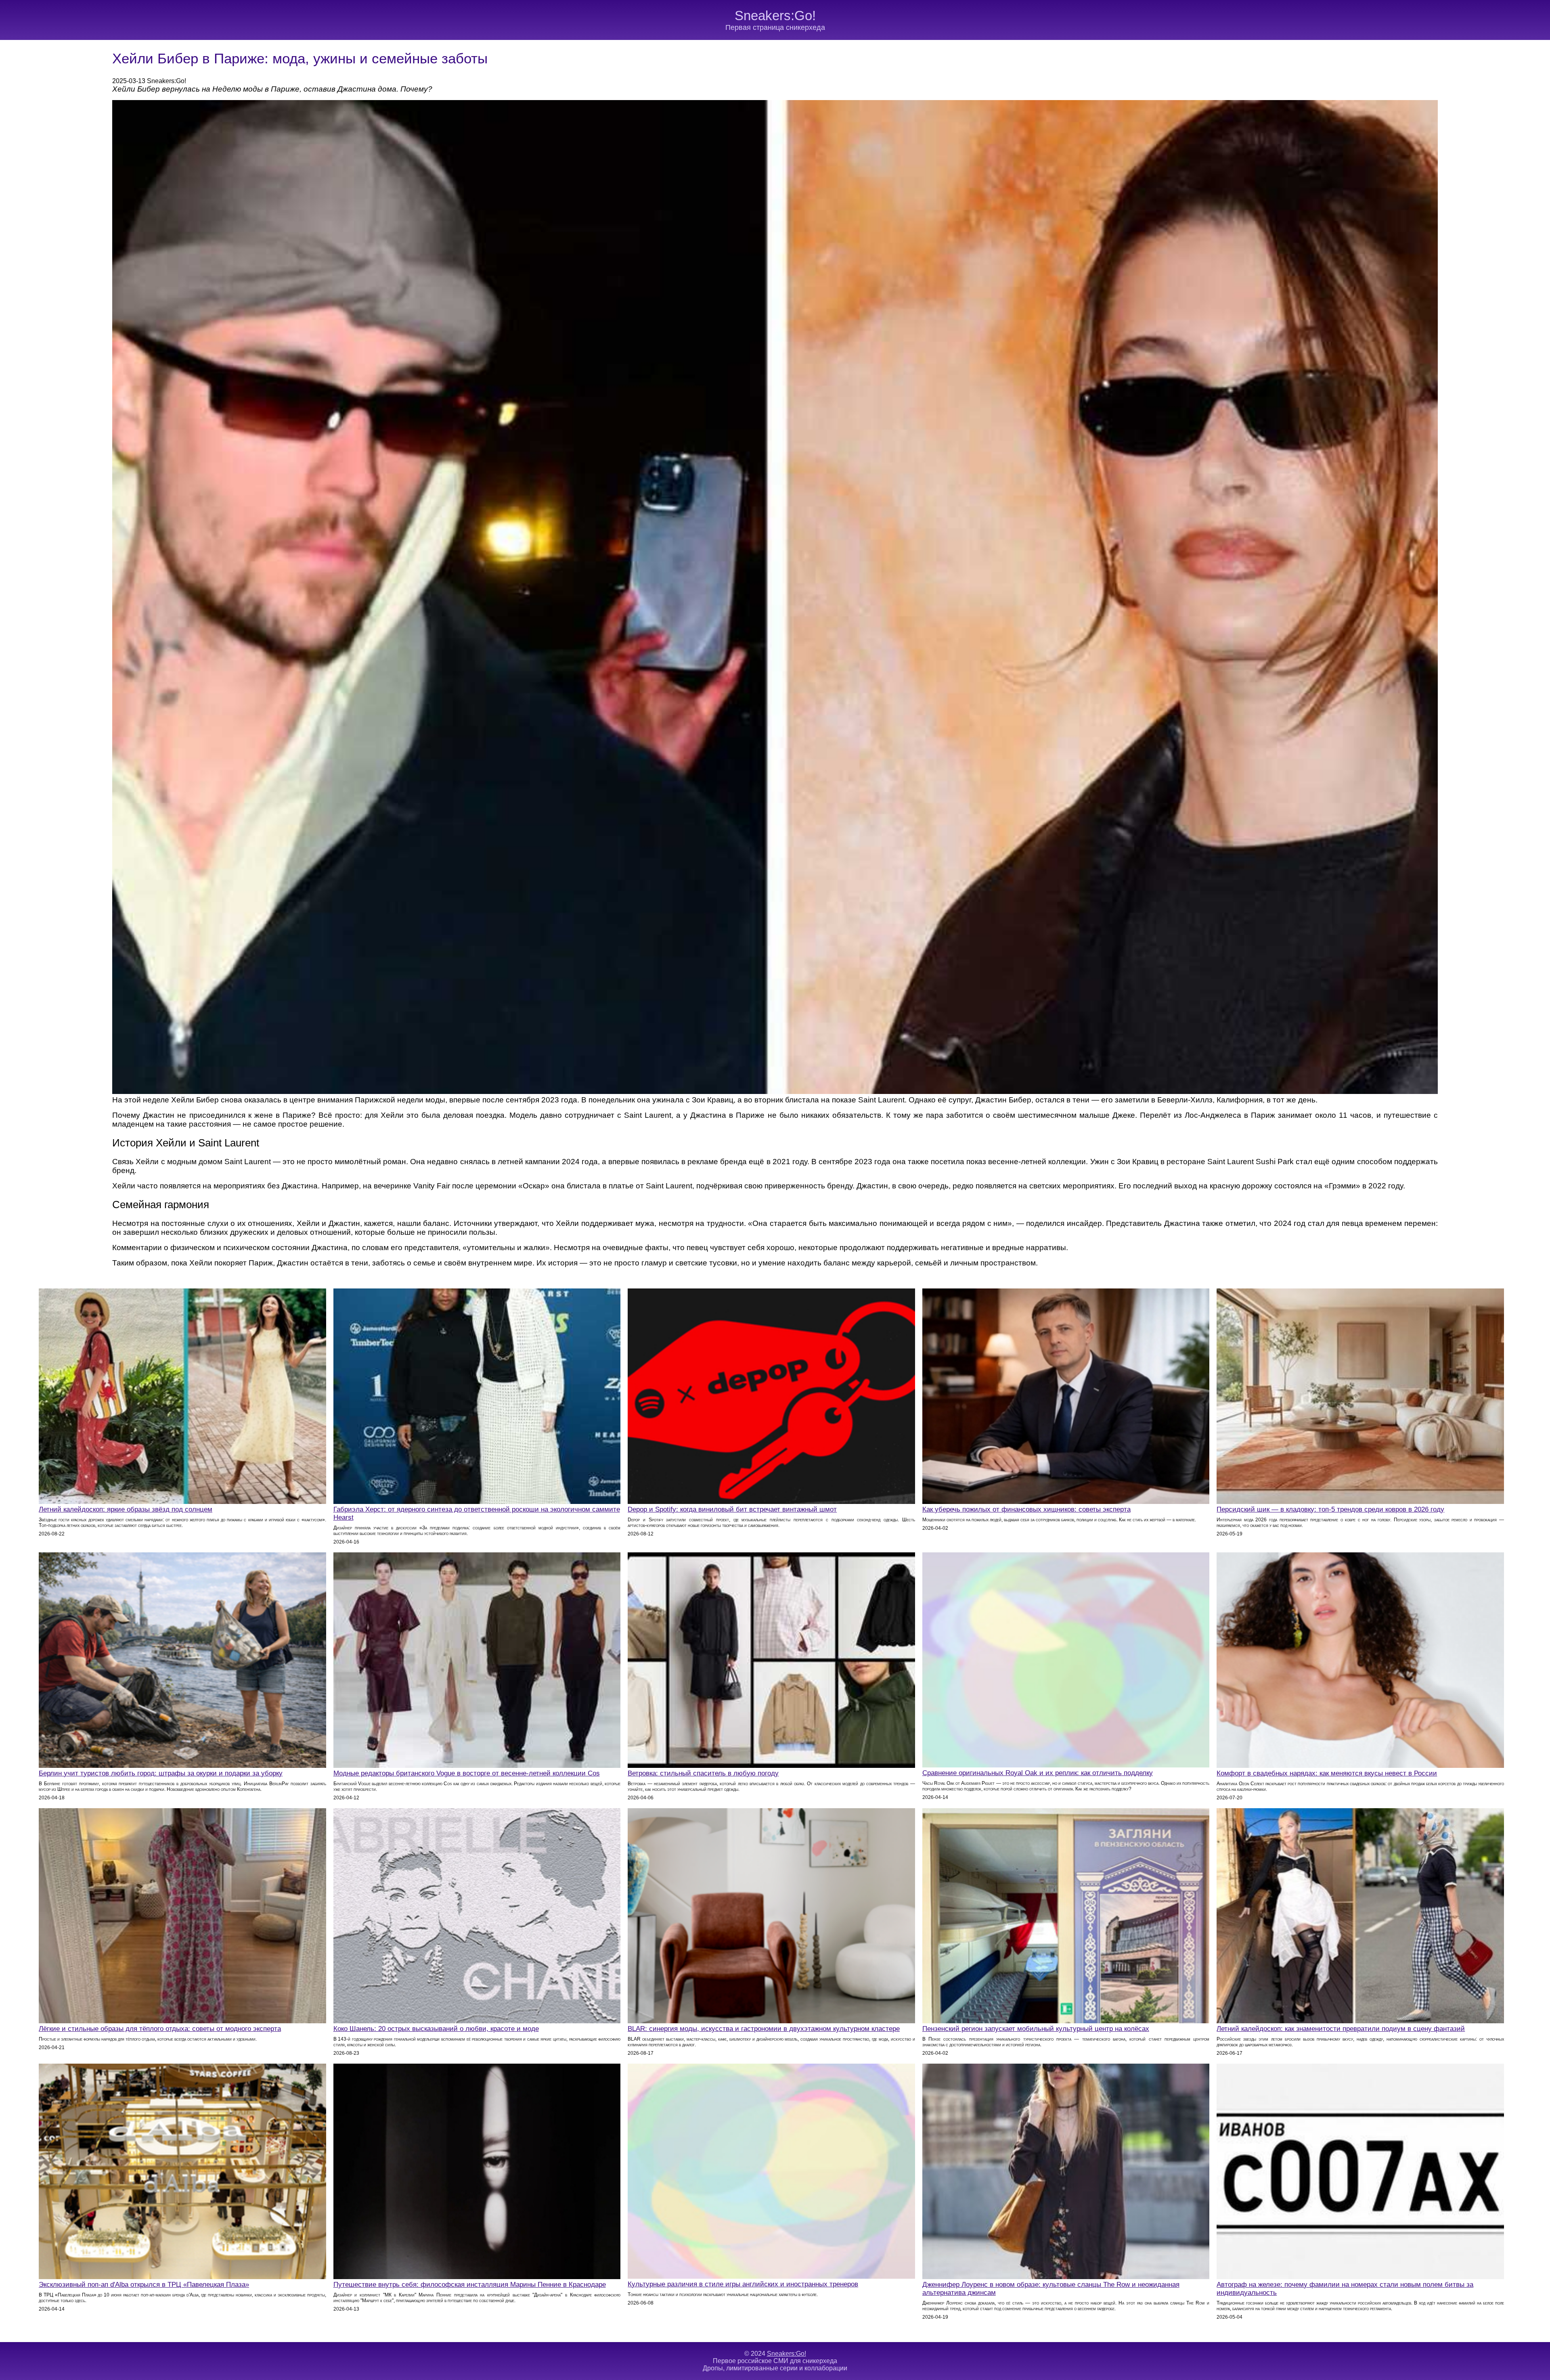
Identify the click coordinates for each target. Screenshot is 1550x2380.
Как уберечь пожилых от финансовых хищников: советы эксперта (1026, 1509)
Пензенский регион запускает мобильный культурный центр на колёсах (1036, 2029)
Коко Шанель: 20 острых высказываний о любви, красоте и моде (436, 2029)
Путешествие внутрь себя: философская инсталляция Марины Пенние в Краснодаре (470, 2285)
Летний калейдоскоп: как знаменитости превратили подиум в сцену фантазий (1341, 2029)
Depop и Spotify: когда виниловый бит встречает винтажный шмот (732, 1509)
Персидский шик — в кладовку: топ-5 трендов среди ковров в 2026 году (1330, 1509)
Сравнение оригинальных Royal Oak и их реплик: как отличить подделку (1038, 1773)
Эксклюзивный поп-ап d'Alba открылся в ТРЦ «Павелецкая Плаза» (144, 2285)
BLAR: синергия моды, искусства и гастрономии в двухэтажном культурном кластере (764, 2029)
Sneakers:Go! (775, 16)
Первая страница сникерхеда (775, 27)
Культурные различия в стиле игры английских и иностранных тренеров (743, 2284)
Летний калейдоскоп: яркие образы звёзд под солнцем (126, 1509)
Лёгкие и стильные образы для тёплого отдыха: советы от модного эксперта (160, 2029)
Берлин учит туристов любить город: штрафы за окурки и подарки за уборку (161, 1773)
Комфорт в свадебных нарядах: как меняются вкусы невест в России (1327, 1773)
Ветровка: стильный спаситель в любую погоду (703, 1773)
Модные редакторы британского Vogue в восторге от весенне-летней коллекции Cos (467, 1773)
